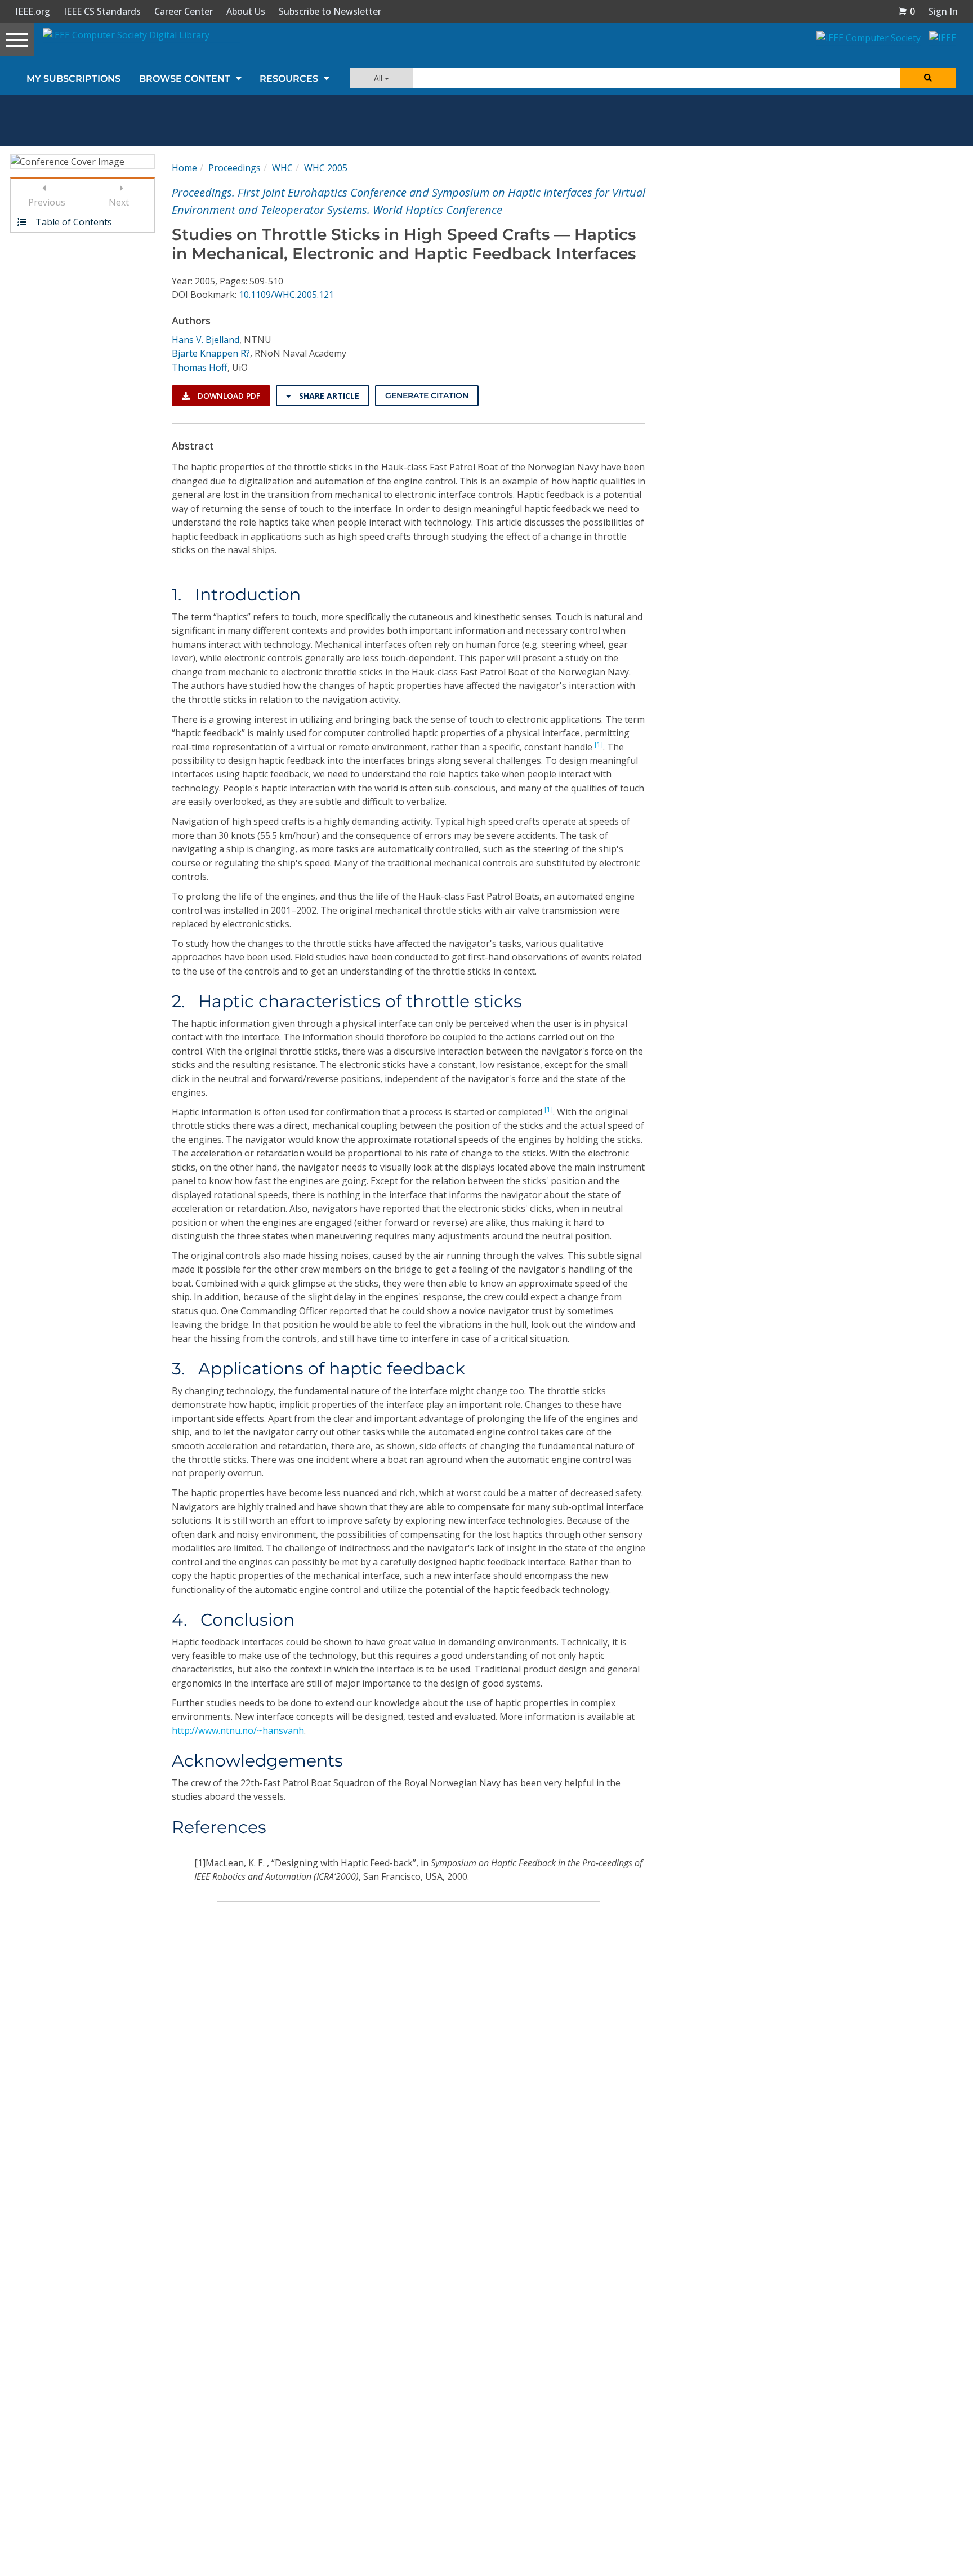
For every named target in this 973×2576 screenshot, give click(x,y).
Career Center (184, 11)
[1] (599, 744)
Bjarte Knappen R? (211, 353)
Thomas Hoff (200, 367)
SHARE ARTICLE (328, 396)
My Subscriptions (73, 79)
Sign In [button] (943, 11)
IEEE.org (33, 11)
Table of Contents (73, 222)
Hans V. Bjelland (206, 340)
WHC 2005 (326, 168)
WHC (282, 168)
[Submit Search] (928, 78)
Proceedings (235, 168)
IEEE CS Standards (102, 11)
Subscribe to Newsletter (330, 11)
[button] (907, 11)
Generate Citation (427, 395)
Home (184, 168)
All (379, 78)
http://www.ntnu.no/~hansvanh (238, 1730)
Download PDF (228, 396)
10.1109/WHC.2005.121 (286, 295)
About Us (246, 11)
